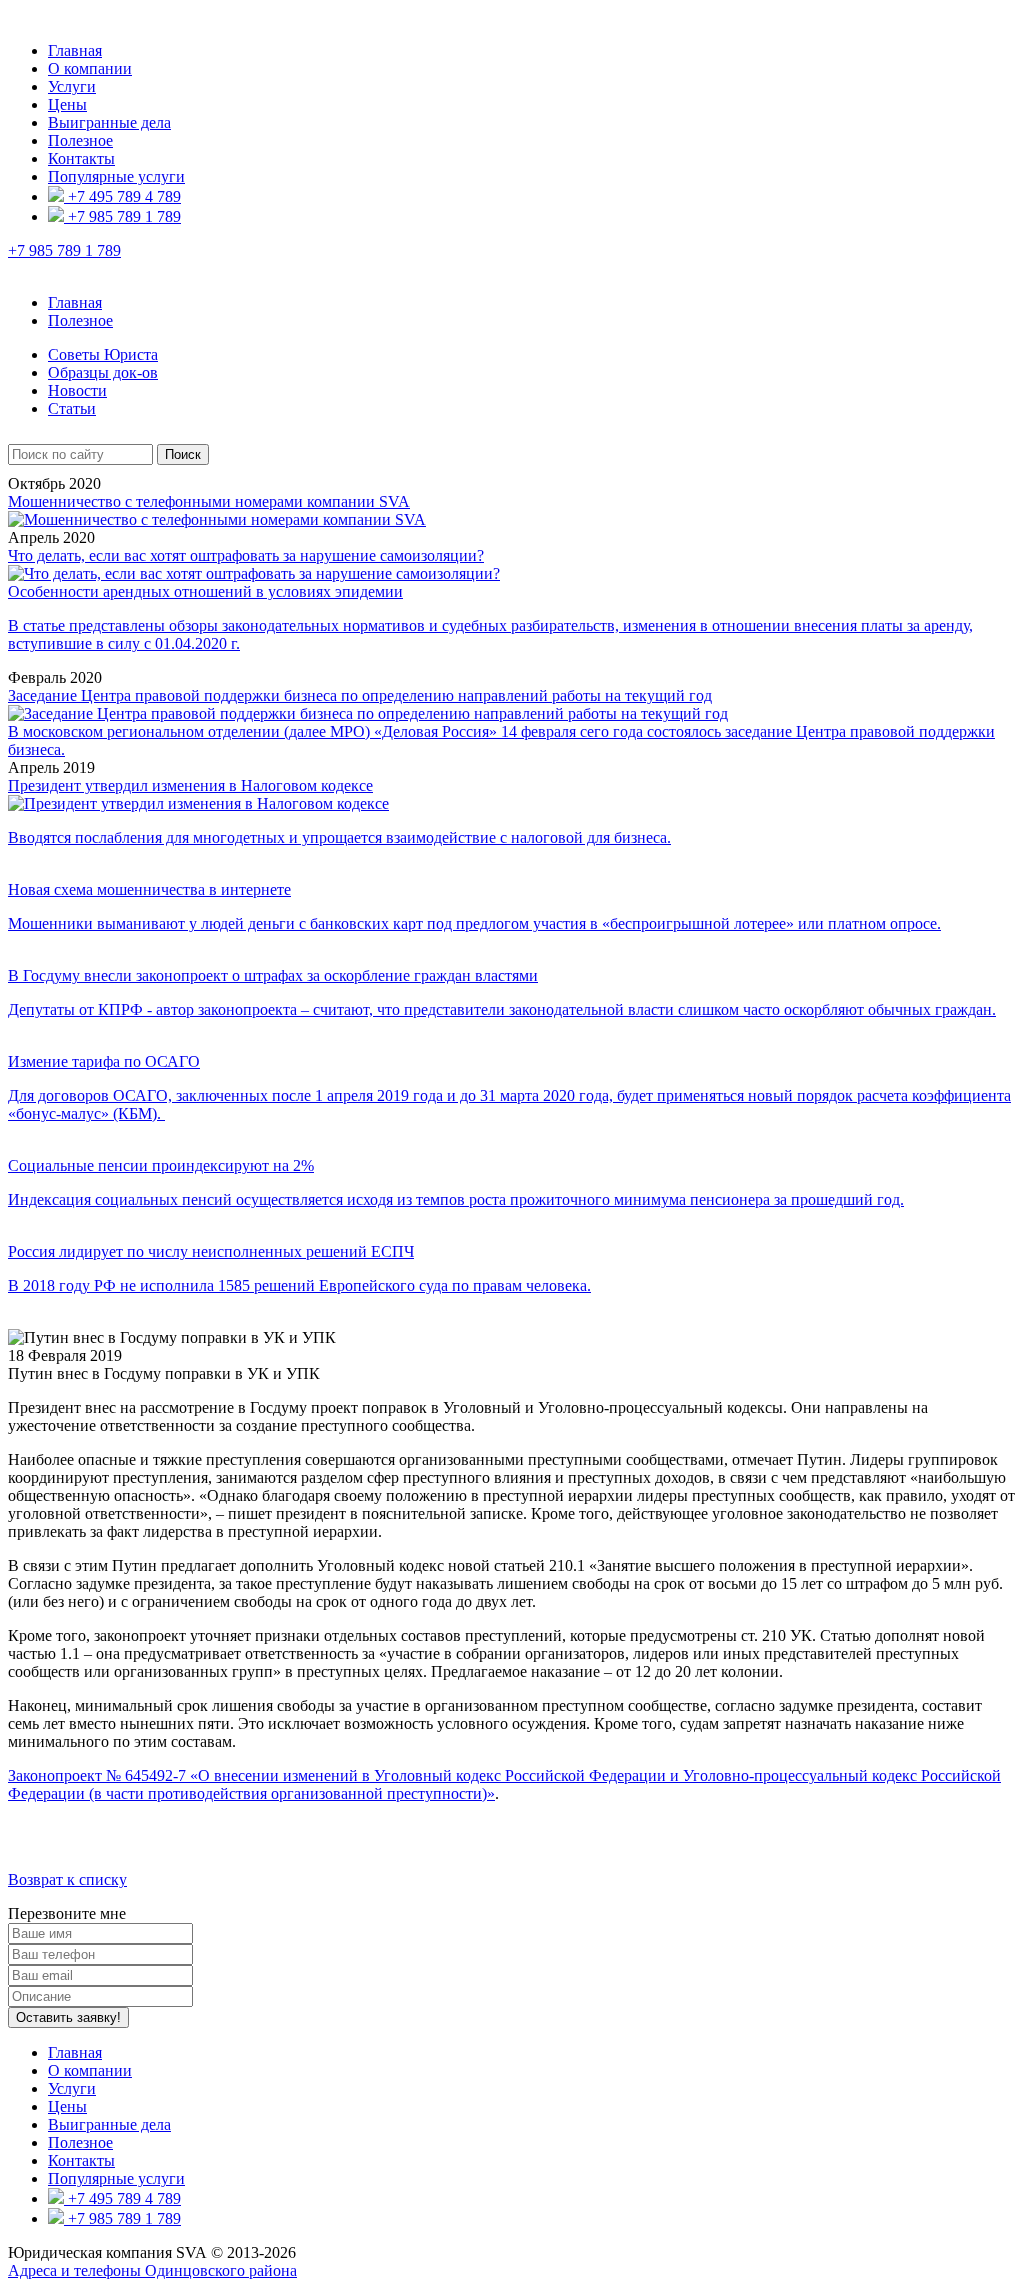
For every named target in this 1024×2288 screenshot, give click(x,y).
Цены (67, 104)
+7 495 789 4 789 (122, 196)
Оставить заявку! (68, 2017)
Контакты (81, 158)
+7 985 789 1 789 (122, 216)
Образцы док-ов (103, 372)
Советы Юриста (103, 354)
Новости (77, 390)
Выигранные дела (109, 122)
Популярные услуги (116, 176)
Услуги (72, 86)
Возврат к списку (67, 1879)
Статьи (72, 408)
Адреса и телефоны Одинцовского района (152, 2270)
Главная (75, 50)
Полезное (80, 140)
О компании (90, 68)
